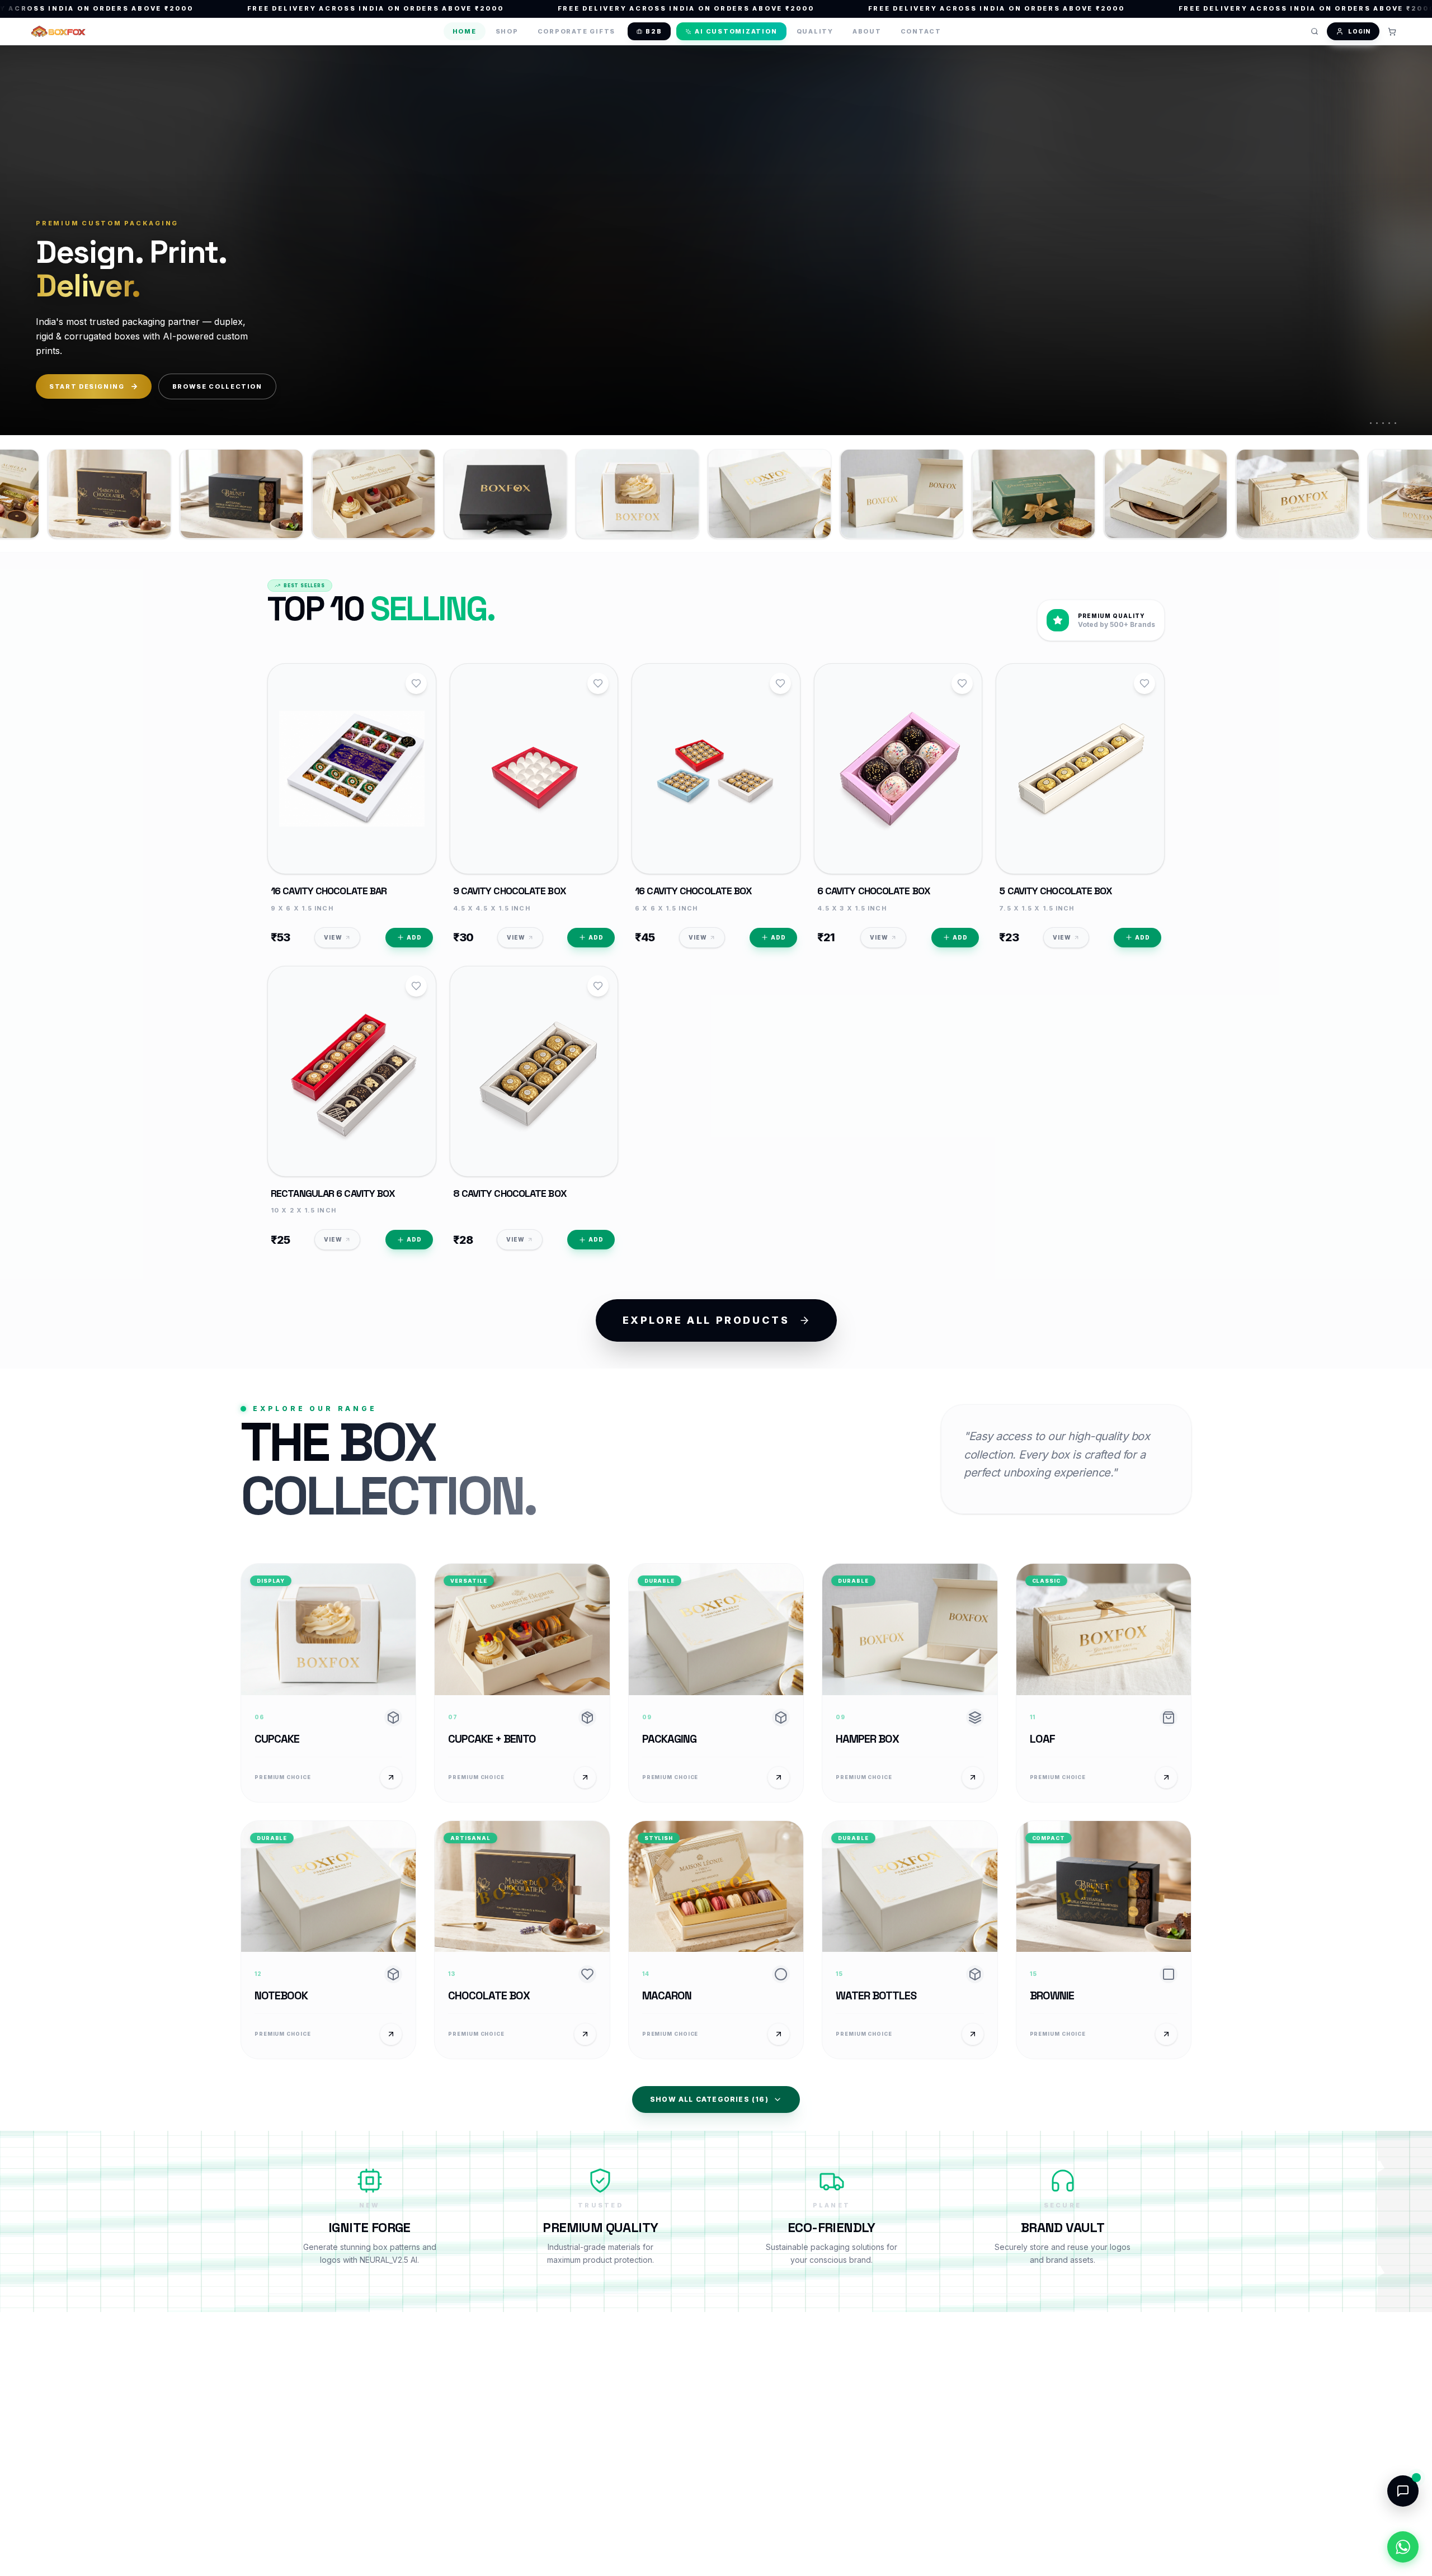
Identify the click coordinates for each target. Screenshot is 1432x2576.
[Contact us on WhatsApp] (1403, 2547)
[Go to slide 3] (1383, 423)
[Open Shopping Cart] (1392, 31)
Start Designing (87, 386)
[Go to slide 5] (1395, 423)
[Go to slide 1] (1371, 423)
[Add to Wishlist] (416, 683)
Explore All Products (706, 1320)
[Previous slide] (26, 239)
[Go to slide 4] (1389, 423)
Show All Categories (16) (709, 2099)
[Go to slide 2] (1377, 423)
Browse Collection (217, 386)
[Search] (1315, 31)
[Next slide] (1406, 239)
